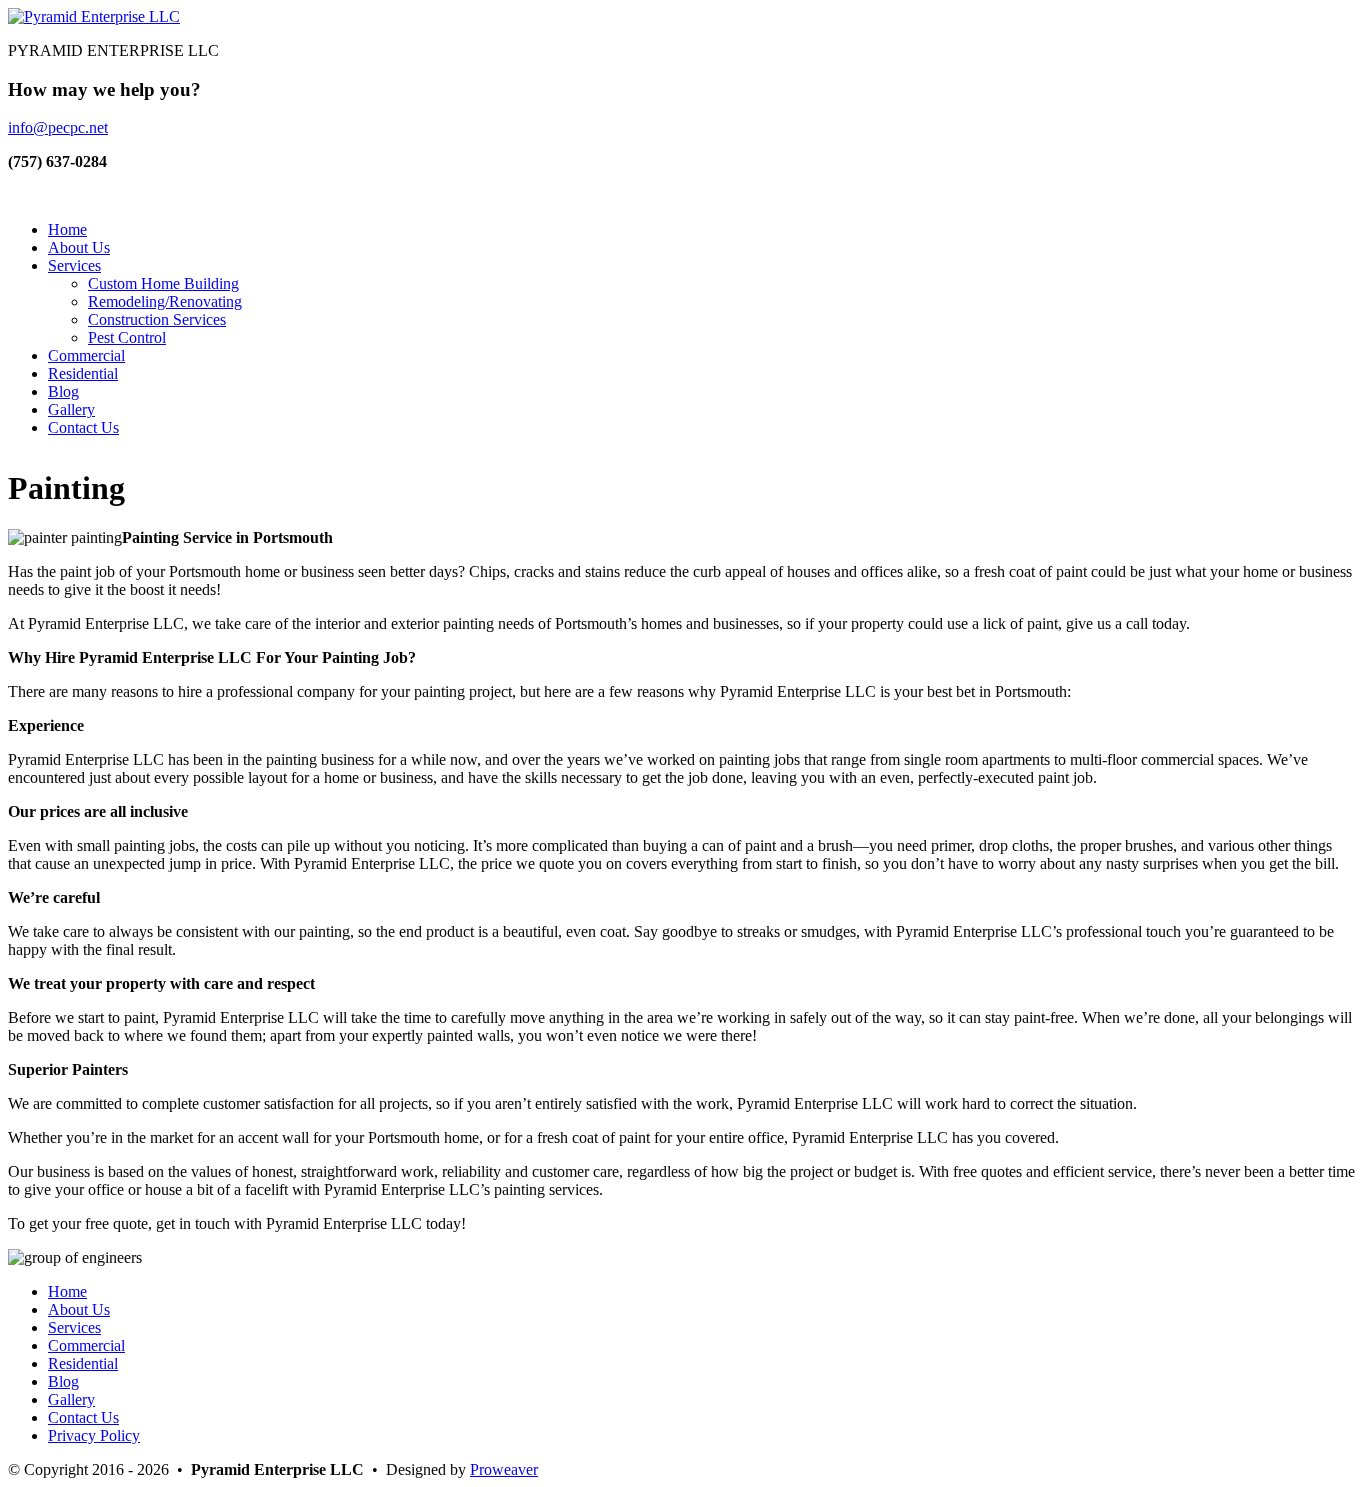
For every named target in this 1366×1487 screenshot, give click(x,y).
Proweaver (504, 1469)
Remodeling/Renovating (165, 301)
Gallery (71, 409)
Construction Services (157, 319)
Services (74, 265)
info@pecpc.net (58, 127)
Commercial (86, 355)
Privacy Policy (94, 1435)
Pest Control (127, 337)
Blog (63, 391)
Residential (83, 373)
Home (67, 229)
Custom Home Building (163, 283)
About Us (79, 247)
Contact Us (83, 427)
